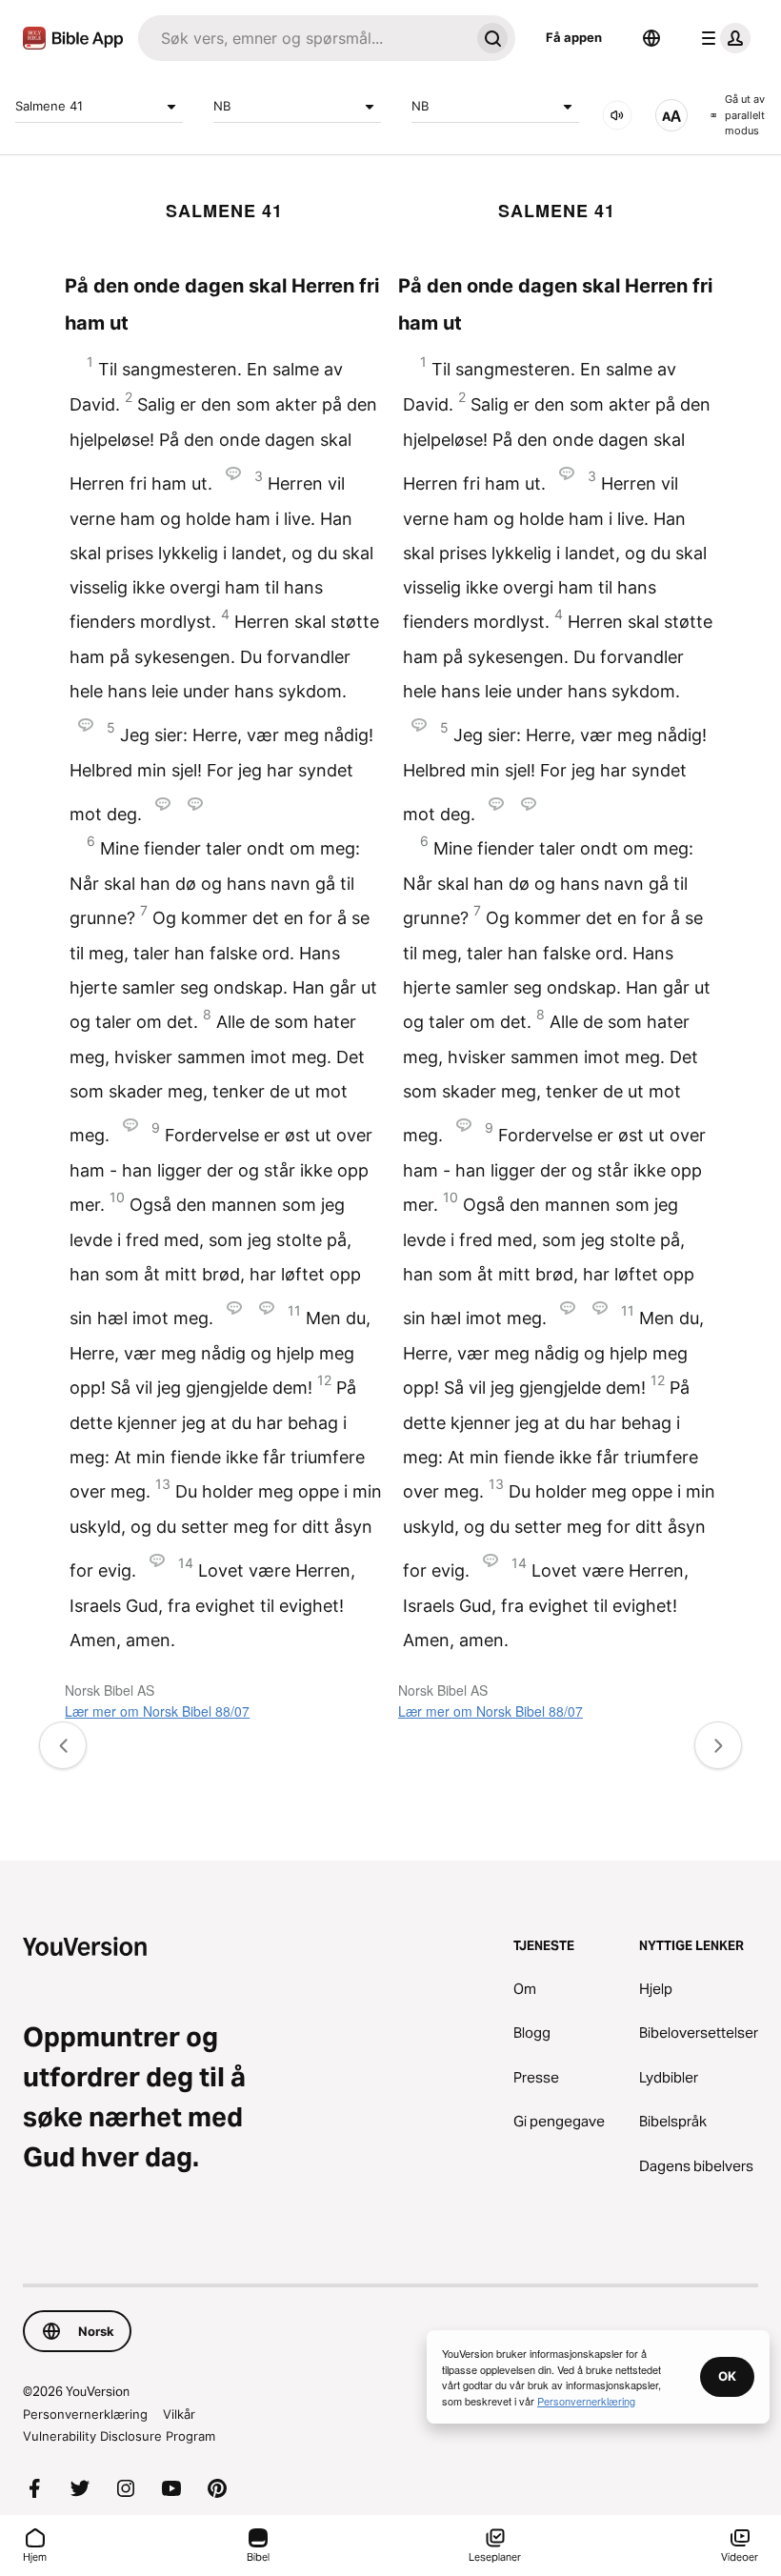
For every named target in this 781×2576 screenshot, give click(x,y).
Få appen (574, 37)
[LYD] (617, 115)
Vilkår (179, 2414)
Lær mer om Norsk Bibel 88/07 (157, 1711)
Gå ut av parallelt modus (745, 115)
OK (727, 2376)
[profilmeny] (722, 38)
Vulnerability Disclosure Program (119, 2436)
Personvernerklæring (85, 2414)
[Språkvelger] (651, 38)
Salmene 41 (49, 106)
